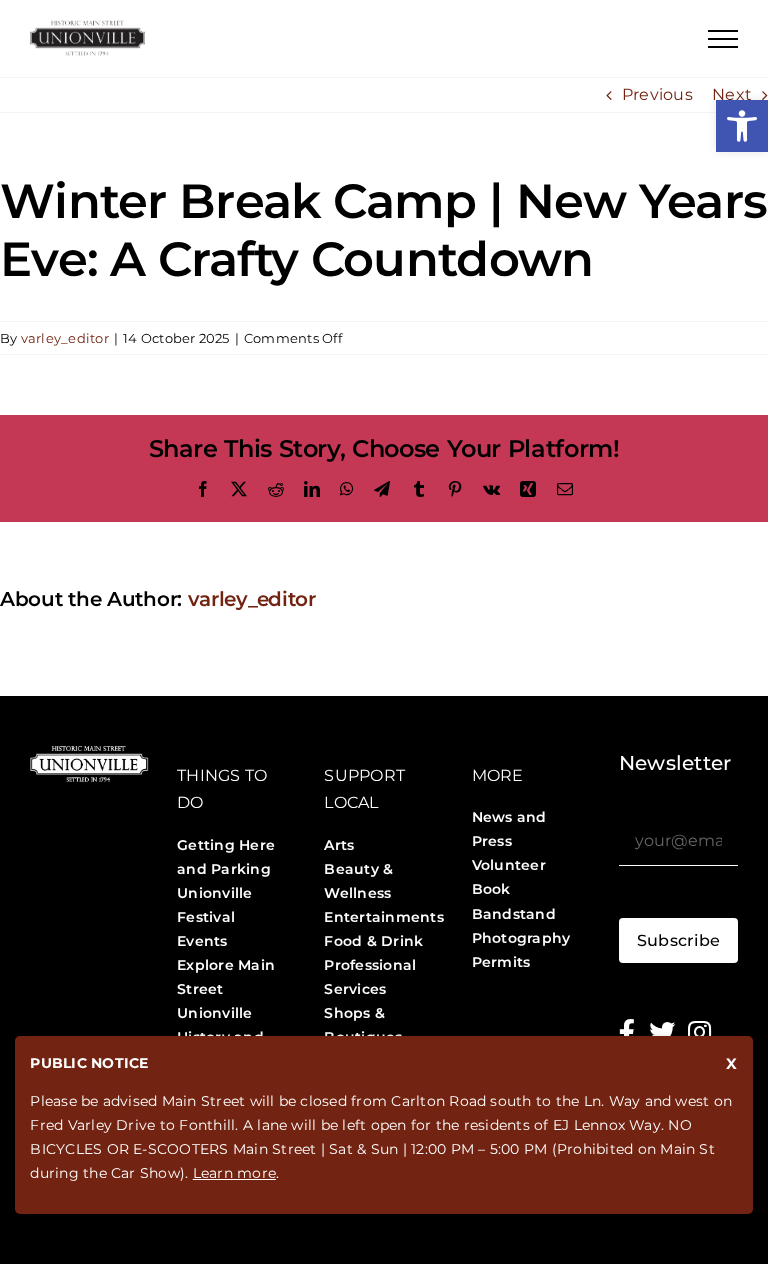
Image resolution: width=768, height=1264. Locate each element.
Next (732, 94)
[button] (742, 126)
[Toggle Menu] (723, 39)
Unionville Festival (214, 905)
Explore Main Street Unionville (226, 989)
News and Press (509, 829)
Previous (657, 94)
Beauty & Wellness (358, 881)
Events (202, 941)
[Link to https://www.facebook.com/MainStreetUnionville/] (627, 1032)
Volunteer (509, 865)
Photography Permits (521, 950)
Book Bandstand (514, 901)
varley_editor (65, 338)
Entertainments (383, 917)
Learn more (234, 1173)
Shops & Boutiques (363, 1025)
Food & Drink (373, 941)
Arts (339, 845)
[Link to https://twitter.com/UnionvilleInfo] (662, 1032)
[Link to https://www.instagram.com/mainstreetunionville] (699, 1032)
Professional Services (370, 977)
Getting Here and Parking (226, 857)
